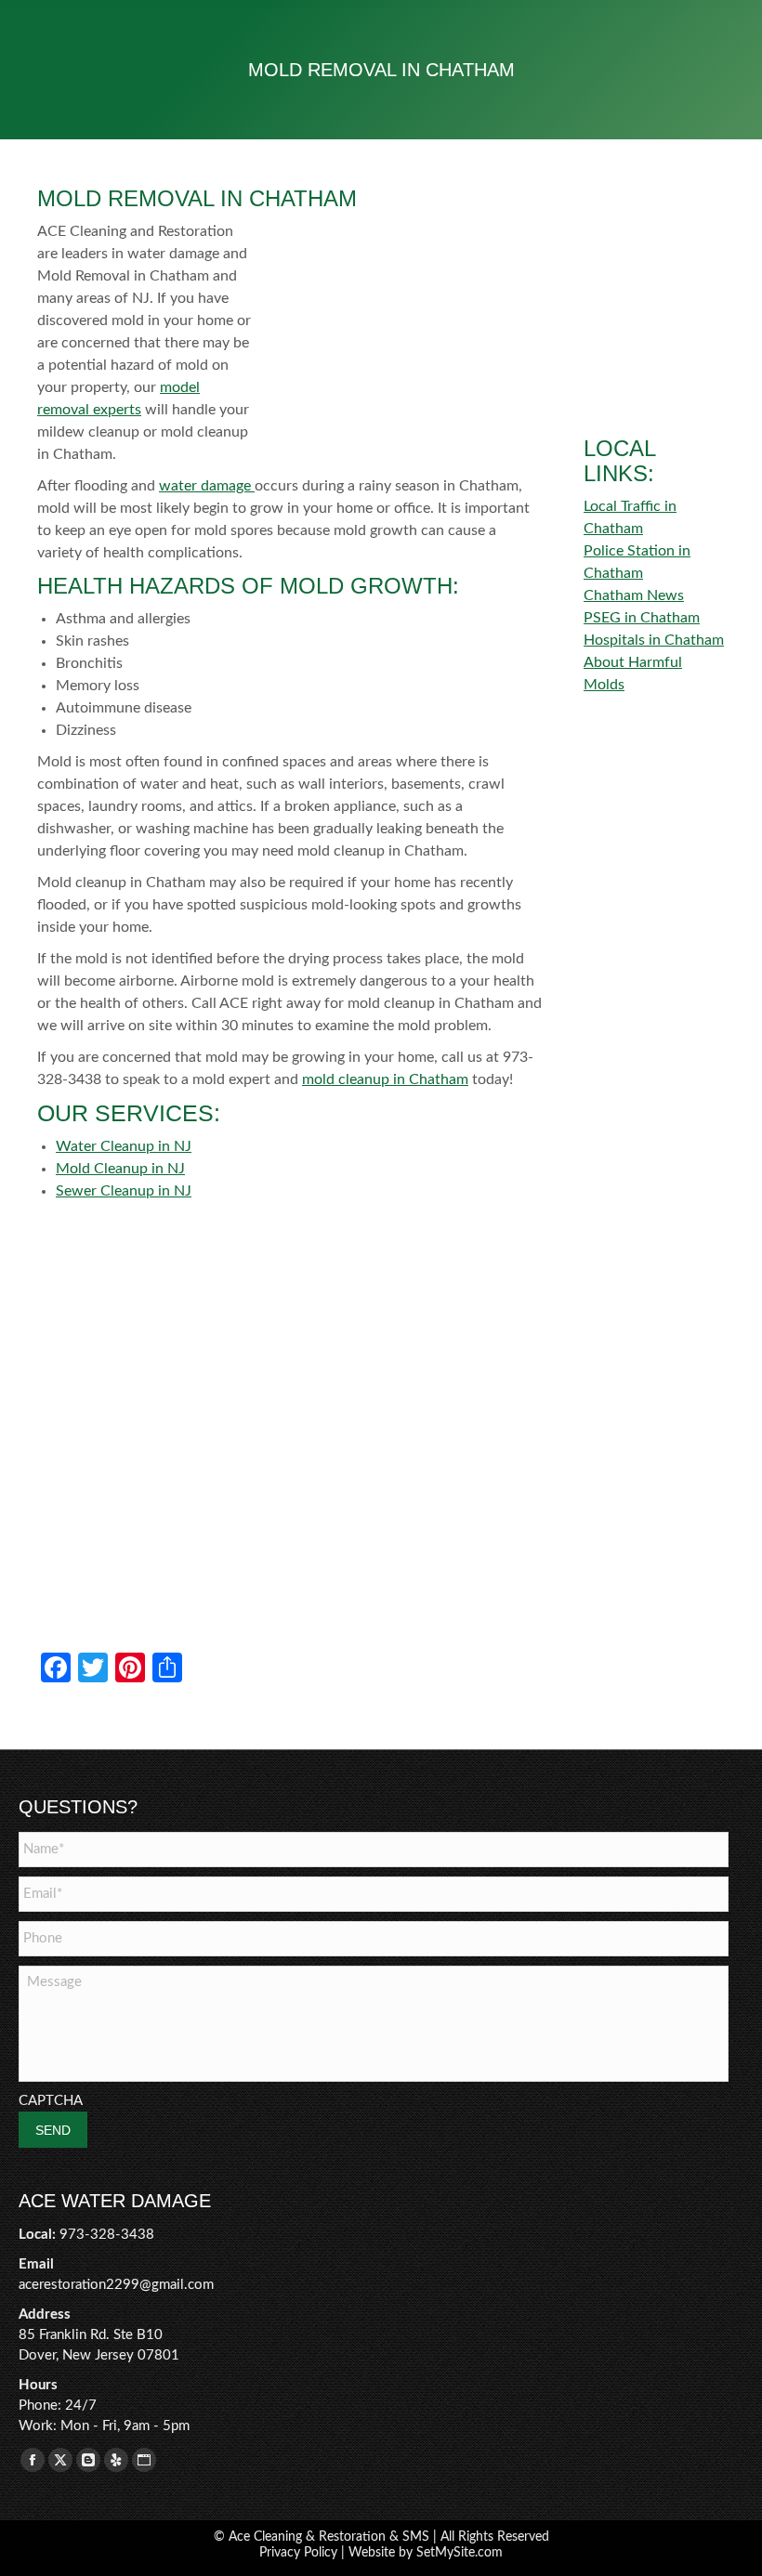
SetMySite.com (460, 2553)
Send (53, 2130)
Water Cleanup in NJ (124, 1146)
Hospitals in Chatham (654, 640)
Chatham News (634, 595)
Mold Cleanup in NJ (120, 1169)
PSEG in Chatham (642, 618)
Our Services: (129, 1113)
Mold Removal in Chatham (197, 198)
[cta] (654, 363)
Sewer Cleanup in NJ (124, 1191)
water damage (207, 486)
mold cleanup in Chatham (385, 1079)
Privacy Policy (298, 2553)
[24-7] (654, 237)
